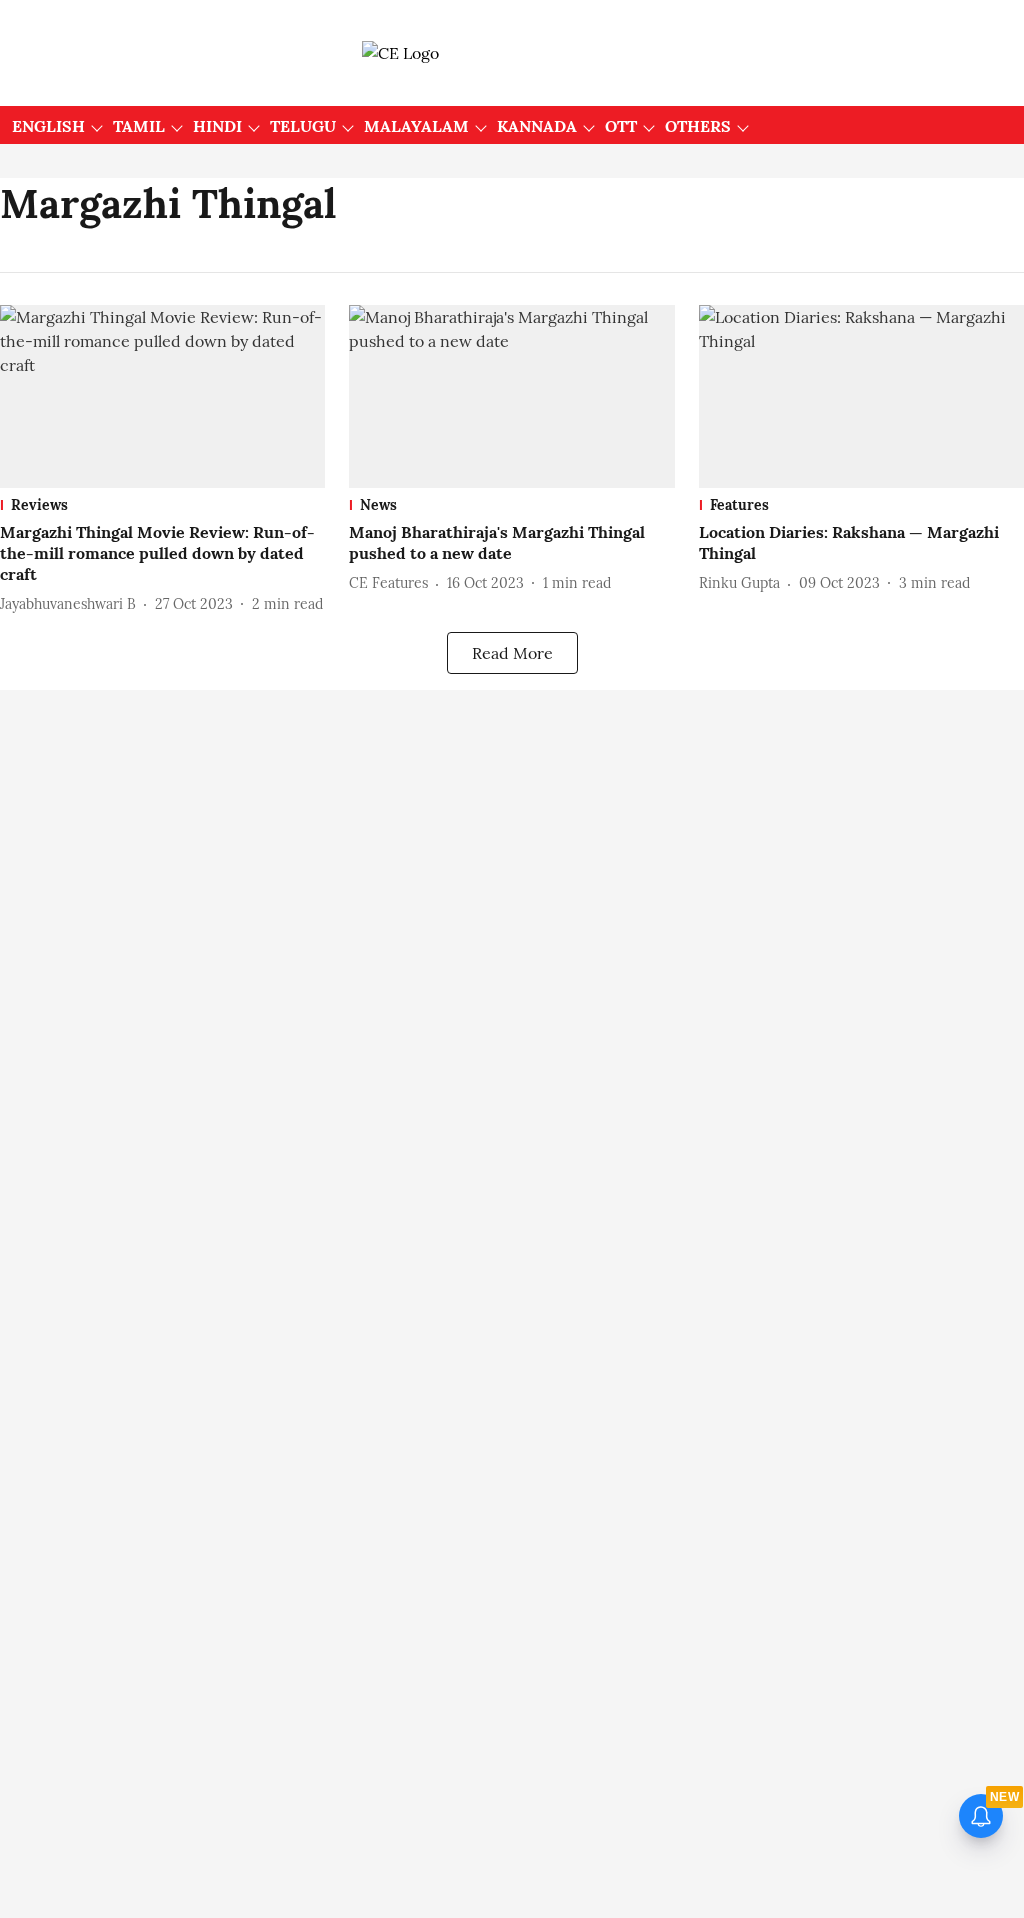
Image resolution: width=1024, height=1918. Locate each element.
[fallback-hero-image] (162, 396)
